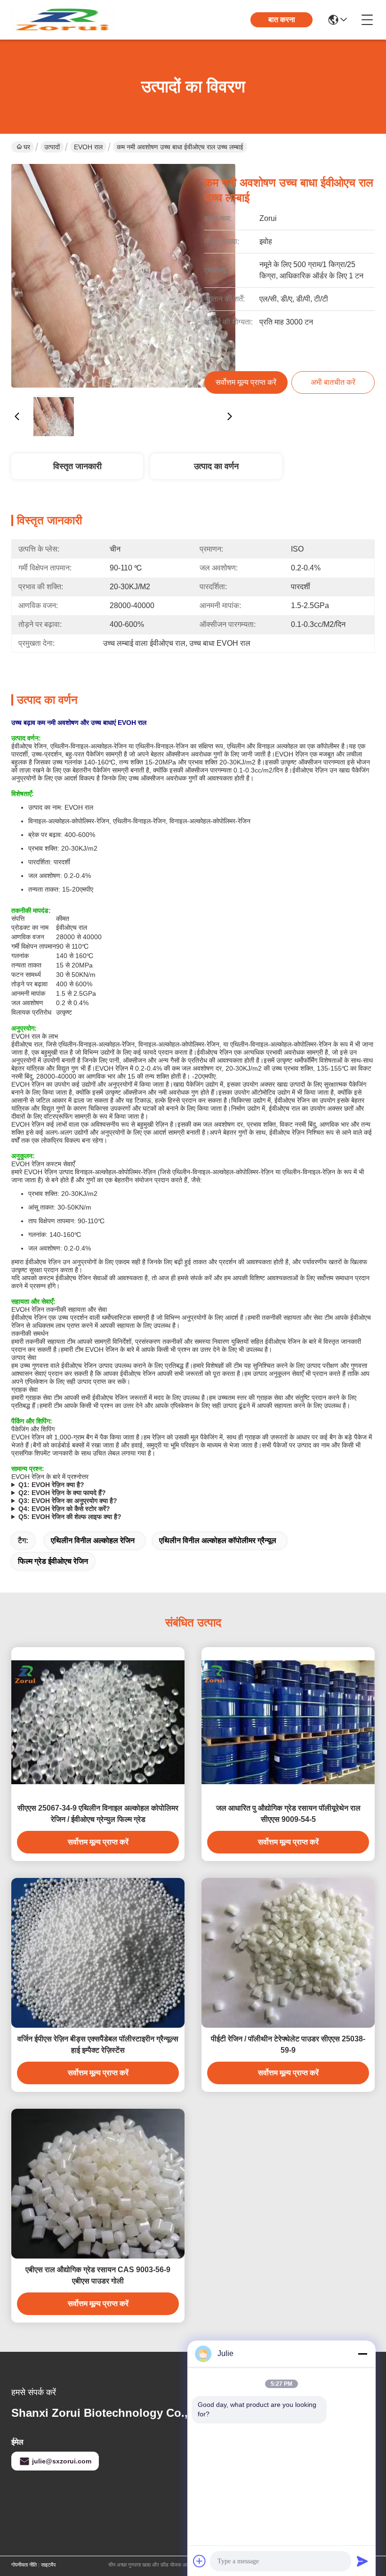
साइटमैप (48, 2565)
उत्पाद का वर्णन (216, 466)
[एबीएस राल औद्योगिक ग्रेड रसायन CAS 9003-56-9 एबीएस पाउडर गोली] (98, 2184)
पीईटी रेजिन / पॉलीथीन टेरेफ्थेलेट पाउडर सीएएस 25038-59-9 (288, 2044)
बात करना (282, 20)
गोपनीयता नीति (24, 2565)
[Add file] (200, 2561)
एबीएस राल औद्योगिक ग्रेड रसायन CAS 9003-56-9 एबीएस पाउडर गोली (98, 2275)
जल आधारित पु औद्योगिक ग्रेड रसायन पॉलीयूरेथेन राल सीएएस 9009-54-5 (288, 1814)
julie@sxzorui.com (62, 2461)
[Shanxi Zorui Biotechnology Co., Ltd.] (63, 20)
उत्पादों (52, 147)
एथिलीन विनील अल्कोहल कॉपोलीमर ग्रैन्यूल (218, 1540)
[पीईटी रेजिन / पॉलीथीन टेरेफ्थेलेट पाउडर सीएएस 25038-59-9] (288, 1953)
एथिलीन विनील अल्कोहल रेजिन (93, 1540)
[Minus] (362, 2354)
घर (27, 147)
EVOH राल (88, 147)
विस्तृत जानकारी (77, 466)
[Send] (362, 2561)
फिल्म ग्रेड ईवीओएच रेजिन (53, 1561)
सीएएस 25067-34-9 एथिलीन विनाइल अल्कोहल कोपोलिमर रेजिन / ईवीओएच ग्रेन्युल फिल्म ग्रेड (98, 1814)
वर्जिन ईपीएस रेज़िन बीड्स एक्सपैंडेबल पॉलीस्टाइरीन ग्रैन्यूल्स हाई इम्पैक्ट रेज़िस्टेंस (98, 2044)
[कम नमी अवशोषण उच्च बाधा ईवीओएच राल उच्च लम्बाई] (123, 276)
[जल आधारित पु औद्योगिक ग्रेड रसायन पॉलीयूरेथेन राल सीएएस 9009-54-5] (288, 1722)
